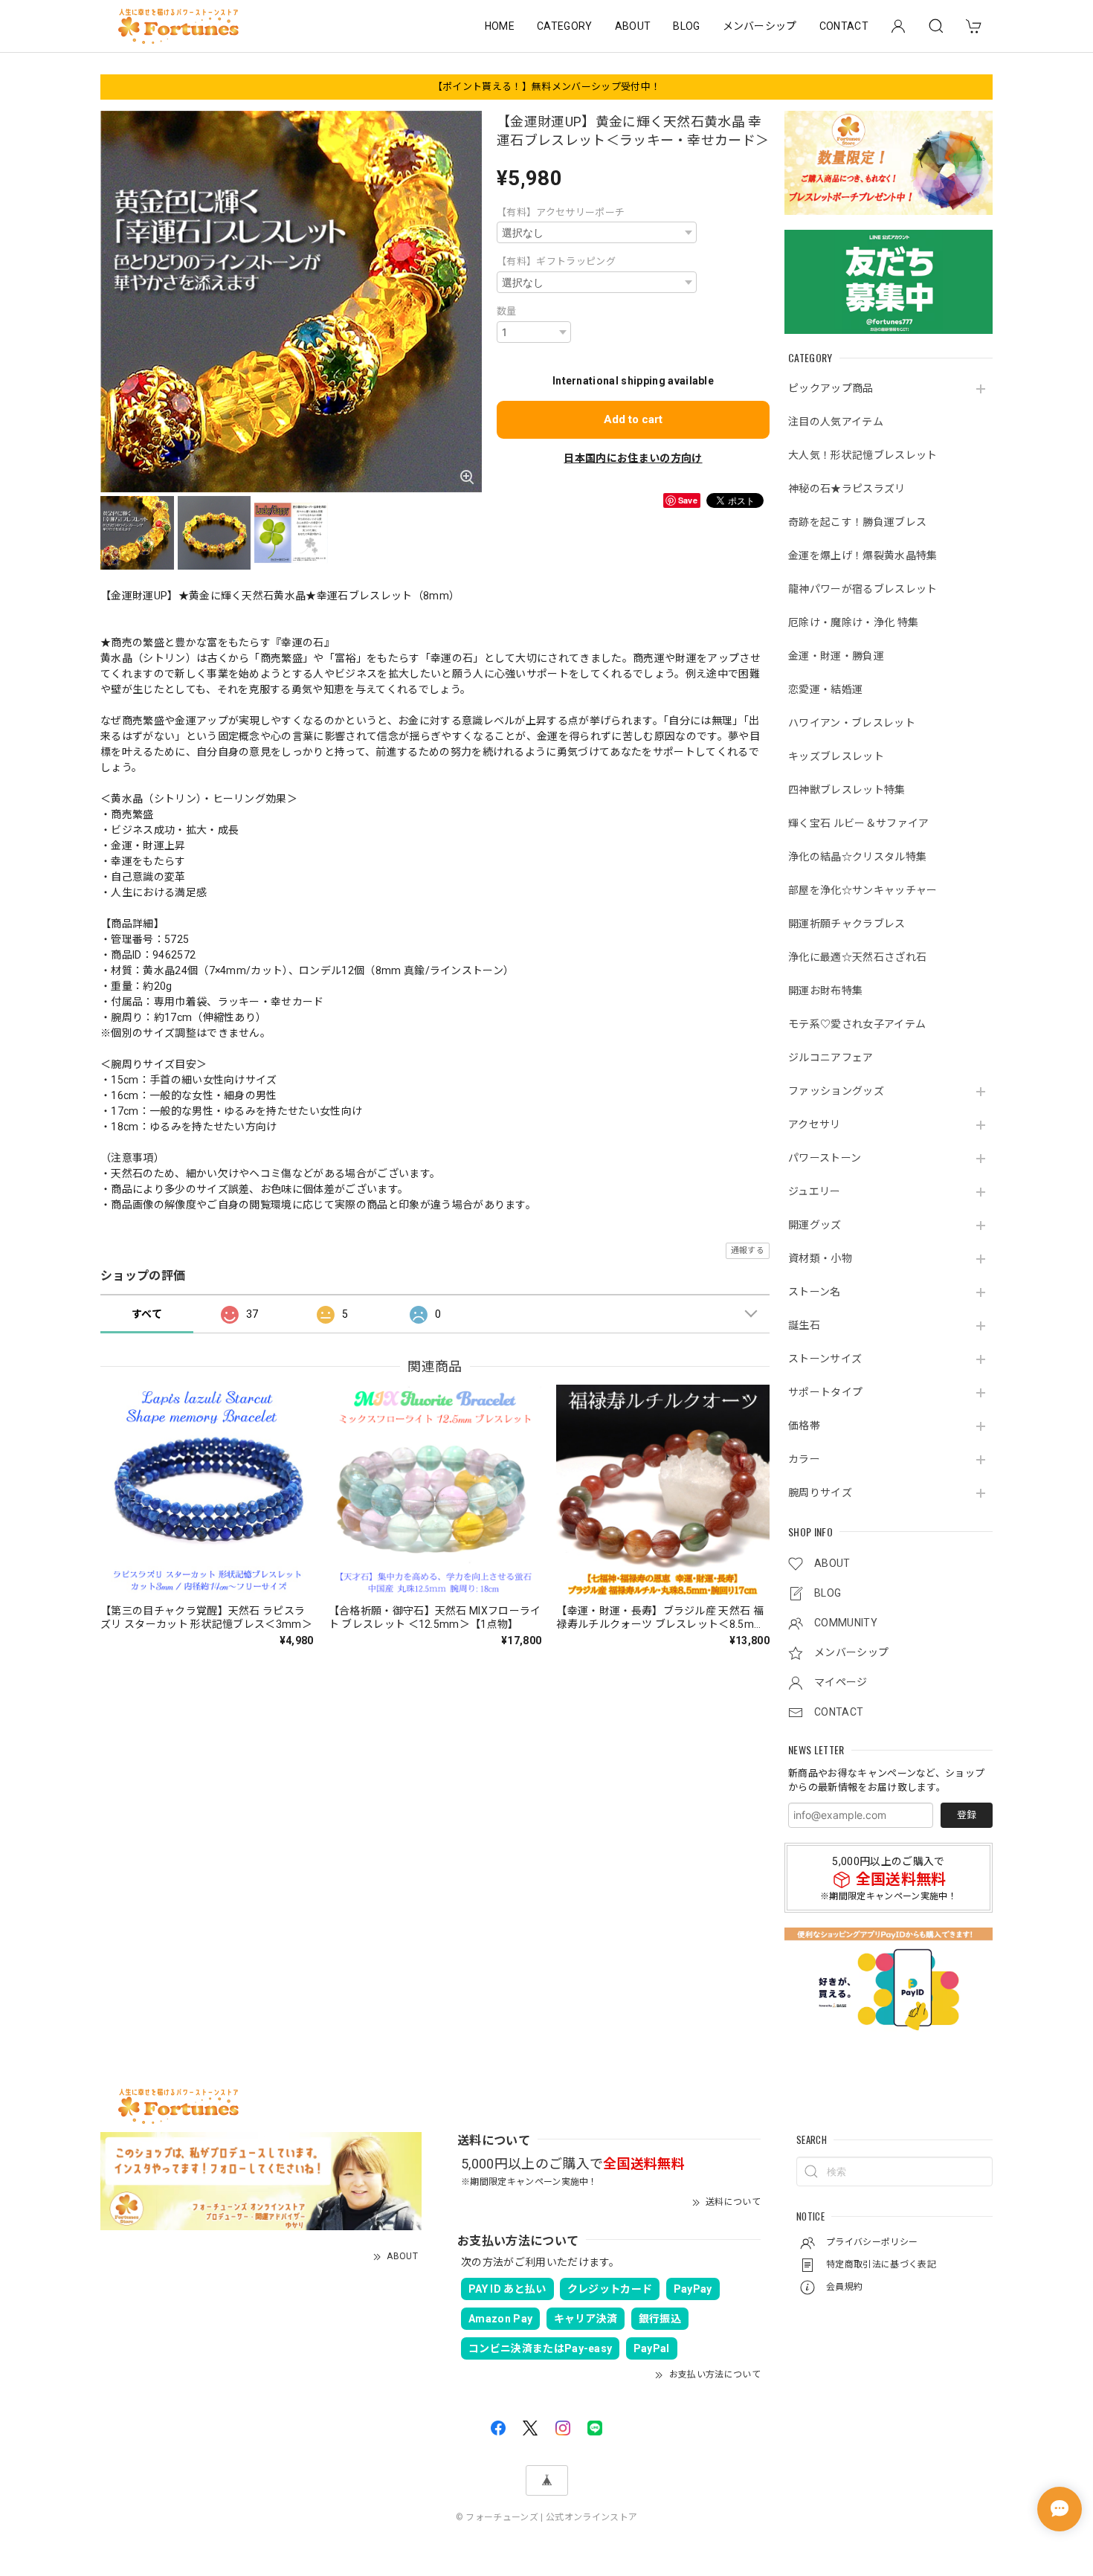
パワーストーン (825, 1158)
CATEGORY (565, 26)
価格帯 (804, 1426)
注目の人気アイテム (836, 422)
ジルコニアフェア (831, 1057)
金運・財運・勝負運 (836, 656)
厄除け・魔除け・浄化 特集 (853, 622)
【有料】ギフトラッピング (556, 261)
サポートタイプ (825, 1392)
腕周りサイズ (820, 1493)
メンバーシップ (760, 26)
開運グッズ (815, 1225)
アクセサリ (815, 1124)
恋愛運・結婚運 (825, 689)
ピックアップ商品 (831, 388)
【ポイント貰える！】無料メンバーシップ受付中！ (546, 87)
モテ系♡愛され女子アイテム (857, 1024)
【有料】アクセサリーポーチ (561, 212)
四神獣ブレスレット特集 (847, 790)
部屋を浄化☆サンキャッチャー (863, 890)
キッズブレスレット (836, 756)
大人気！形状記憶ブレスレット (863, 455)
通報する (748, 1250)
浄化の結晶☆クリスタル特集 (857, 857)
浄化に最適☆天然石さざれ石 (857, 957)
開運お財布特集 (825, 991)
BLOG (686, 26)
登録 (967, 1815)
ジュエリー (815, 1191)
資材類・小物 (820, 1258)
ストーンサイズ (825, 1359)
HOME (500, 26)
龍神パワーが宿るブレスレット (863, 589)
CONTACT (844, 26)
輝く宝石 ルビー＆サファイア (858, 823)
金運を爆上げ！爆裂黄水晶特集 (863, 556)
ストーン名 (815, 1292)
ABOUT (633, 26)
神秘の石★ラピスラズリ (847, 489)
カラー (804, 1459)
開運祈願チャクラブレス (847, 924)
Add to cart (633, 419)
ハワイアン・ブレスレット (852, 723)
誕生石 (804, 1325)
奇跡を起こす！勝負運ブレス (857, 522)
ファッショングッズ (836, 1091)
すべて (147, 1314)
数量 (507, 311)
